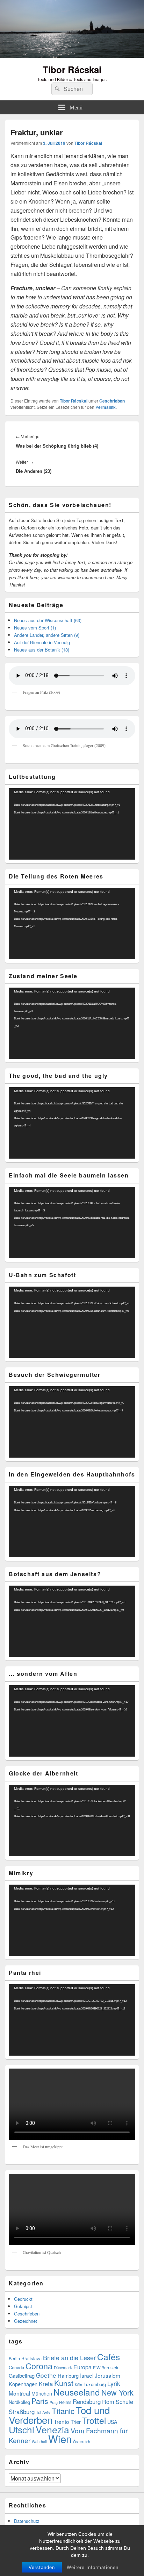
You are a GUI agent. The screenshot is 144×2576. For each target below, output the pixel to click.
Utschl (21, 2429)
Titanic (63, 2411)
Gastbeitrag (22, 2375)
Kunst (64, 2383)
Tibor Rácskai (72, 69)
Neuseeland (77, 2392)
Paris (40, 2401)
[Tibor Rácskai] (72, 55)
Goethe (46, 2375)
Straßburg (22, 2412)
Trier (76, 2422)
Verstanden (42, 2567)
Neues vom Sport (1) (35, 628)
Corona (39, 2366)
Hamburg (68, 2375)
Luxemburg (95, 2384)
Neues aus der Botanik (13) (42, 650)
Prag (54, 2402)
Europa (82, 2367)
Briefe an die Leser (69, 2357)
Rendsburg (87, 2401)
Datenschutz (27, 2521)
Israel (87, 2375)
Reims (65, 2402)
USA (112, 2422)
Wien (60, 2439)
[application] (72, 824)
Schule (124, 2401)
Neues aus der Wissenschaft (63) (48, 620)
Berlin (14, 2358)
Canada (16, 2367)
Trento (62, 2421)
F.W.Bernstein (106, 2368)
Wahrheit (39, 2442)
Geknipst (23, 2306)
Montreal (19, 2393)
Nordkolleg (19, 2402)
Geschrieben (112, 401)
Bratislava (31, 2358)
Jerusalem (107, 2375)
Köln (78, 2385)
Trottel (94, 2420)
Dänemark (63, 2368)
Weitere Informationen (93, 2567)
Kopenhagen (23, 2384)
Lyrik (114, 2383)
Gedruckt (23, 2299)
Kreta (46, 2384)
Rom (108, 2401)
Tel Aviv (43, 2412)
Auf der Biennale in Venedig (42, 642)
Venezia (52, 2429)
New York (117, 2392)
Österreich (82, 2442)
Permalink (106, 407)
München (42, 2393)
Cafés (109, 2357)
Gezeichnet (26, 2321)
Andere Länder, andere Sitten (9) (47, 635)
